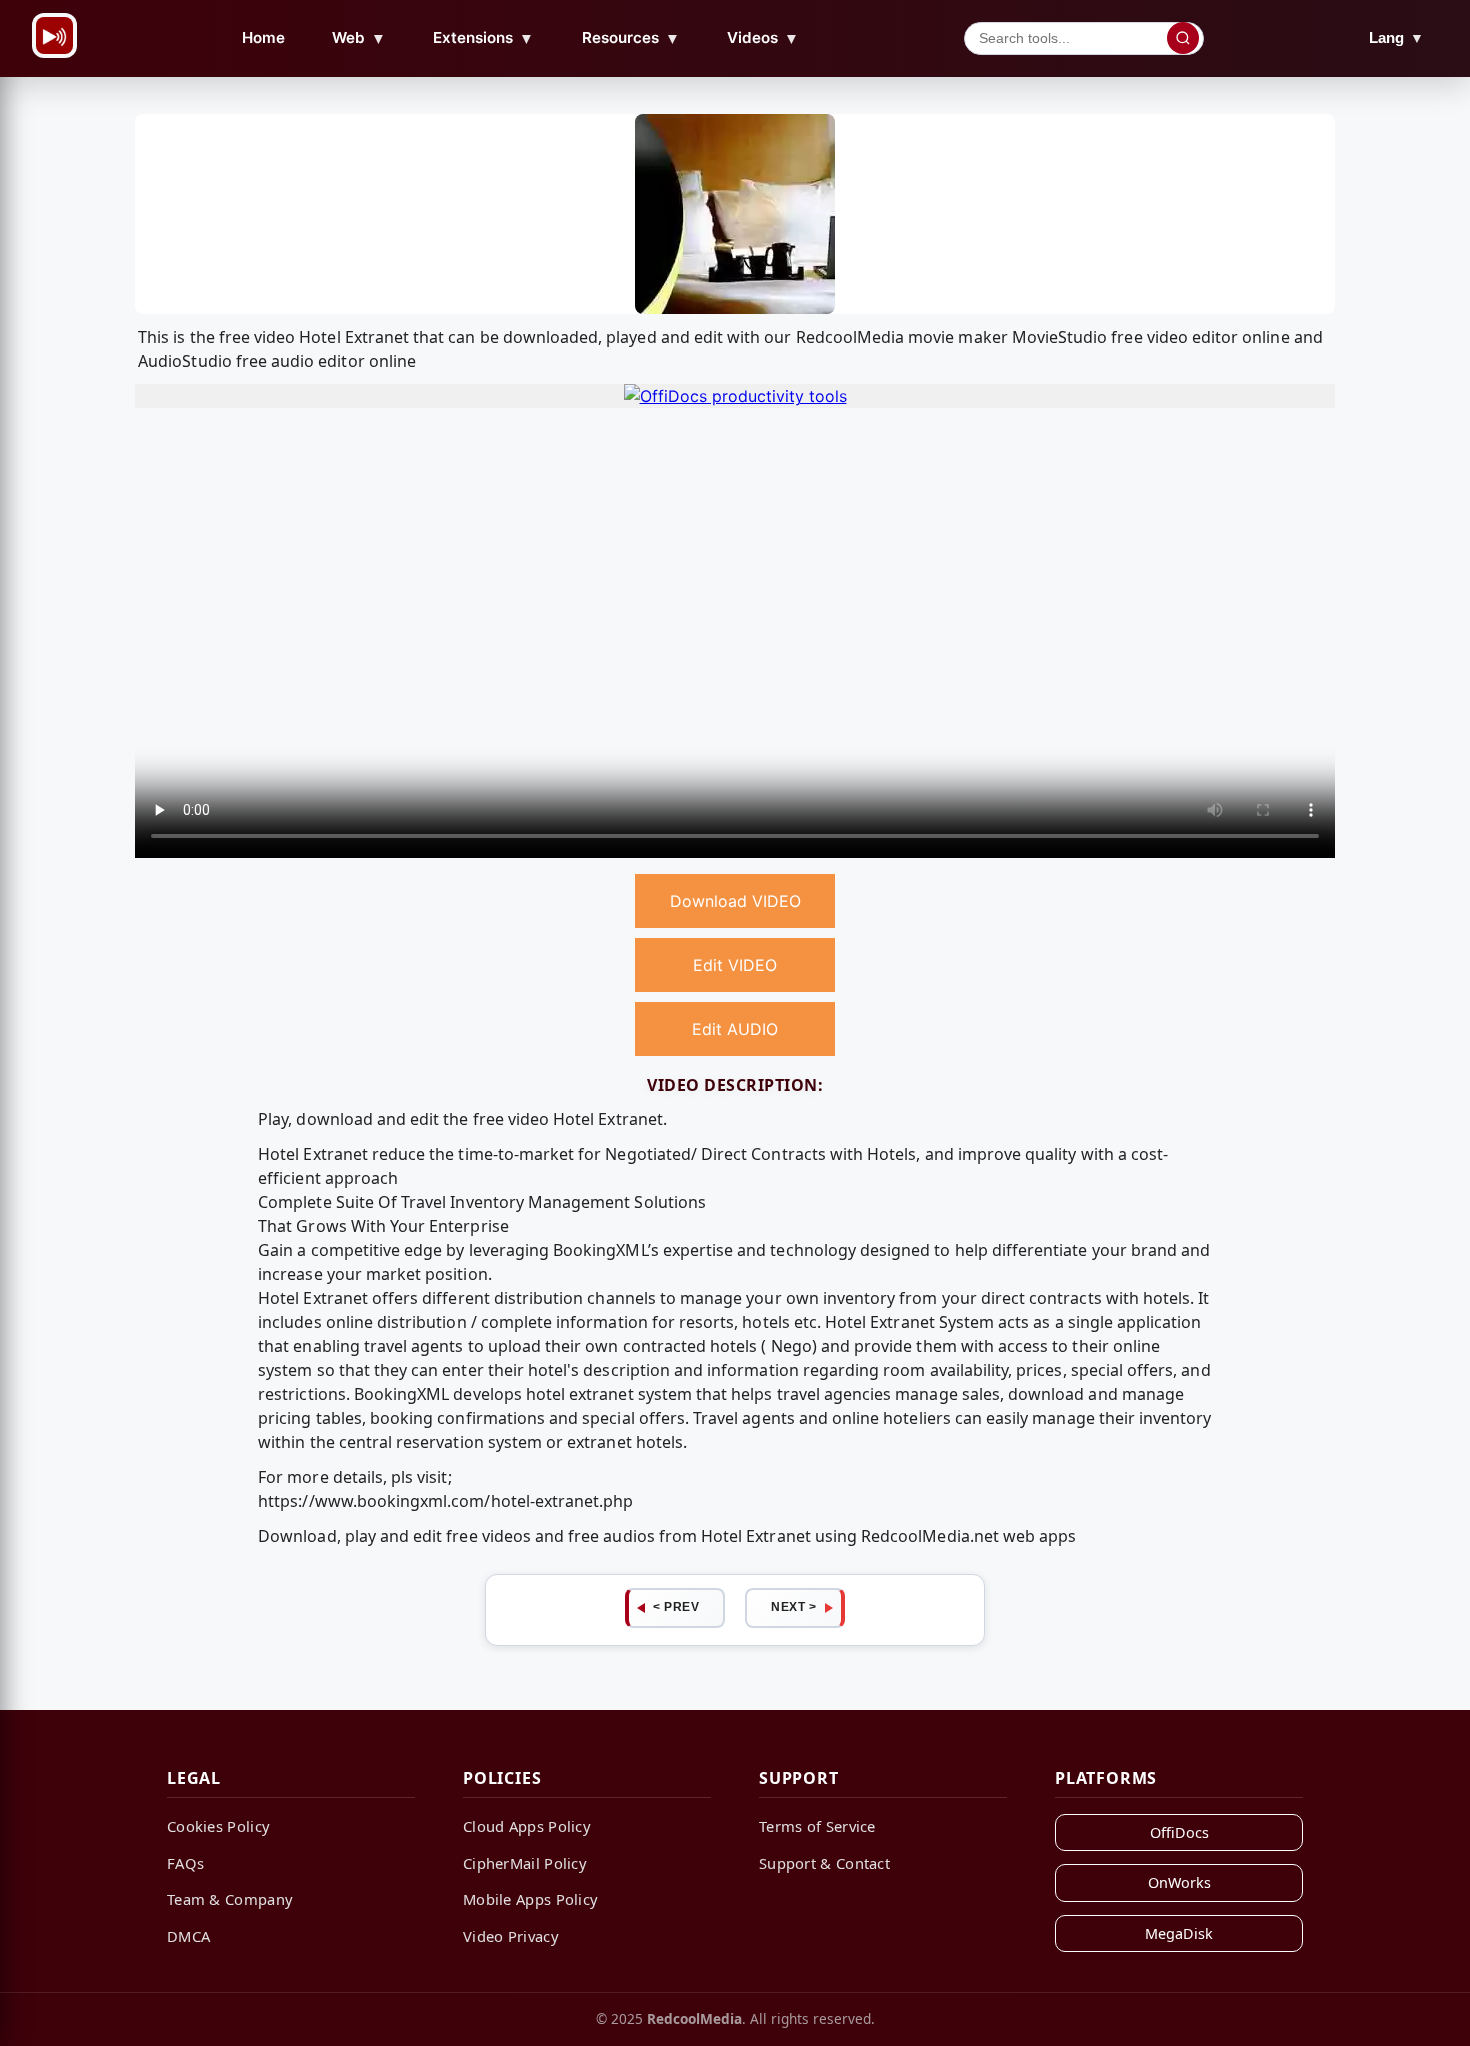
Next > (793, 1607)
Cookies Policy (218, 1826)
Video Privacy (511, 1936)
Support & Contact (824, 1863)
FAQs (185, 1863)
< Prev (676, 1607)
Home (263, 37)
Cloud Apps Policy (527, 1826)
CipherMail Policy (525, 1863)
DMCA (188, 1936)
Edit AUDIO (735, 1029)
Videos (763, 38)
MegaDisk (1179, 1933)
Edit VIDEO (735, 965)
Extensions (483, 38)
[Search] (1183, 38)
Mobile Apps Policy (530, 1899)
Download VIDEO (735, 901)
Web (359, 38)
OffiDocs (1179, 1832)
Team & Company (230, 1899)
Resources (631, 38)
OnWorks (1179, 1882)
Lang (1396, 37)
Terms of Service (817, 1826)
